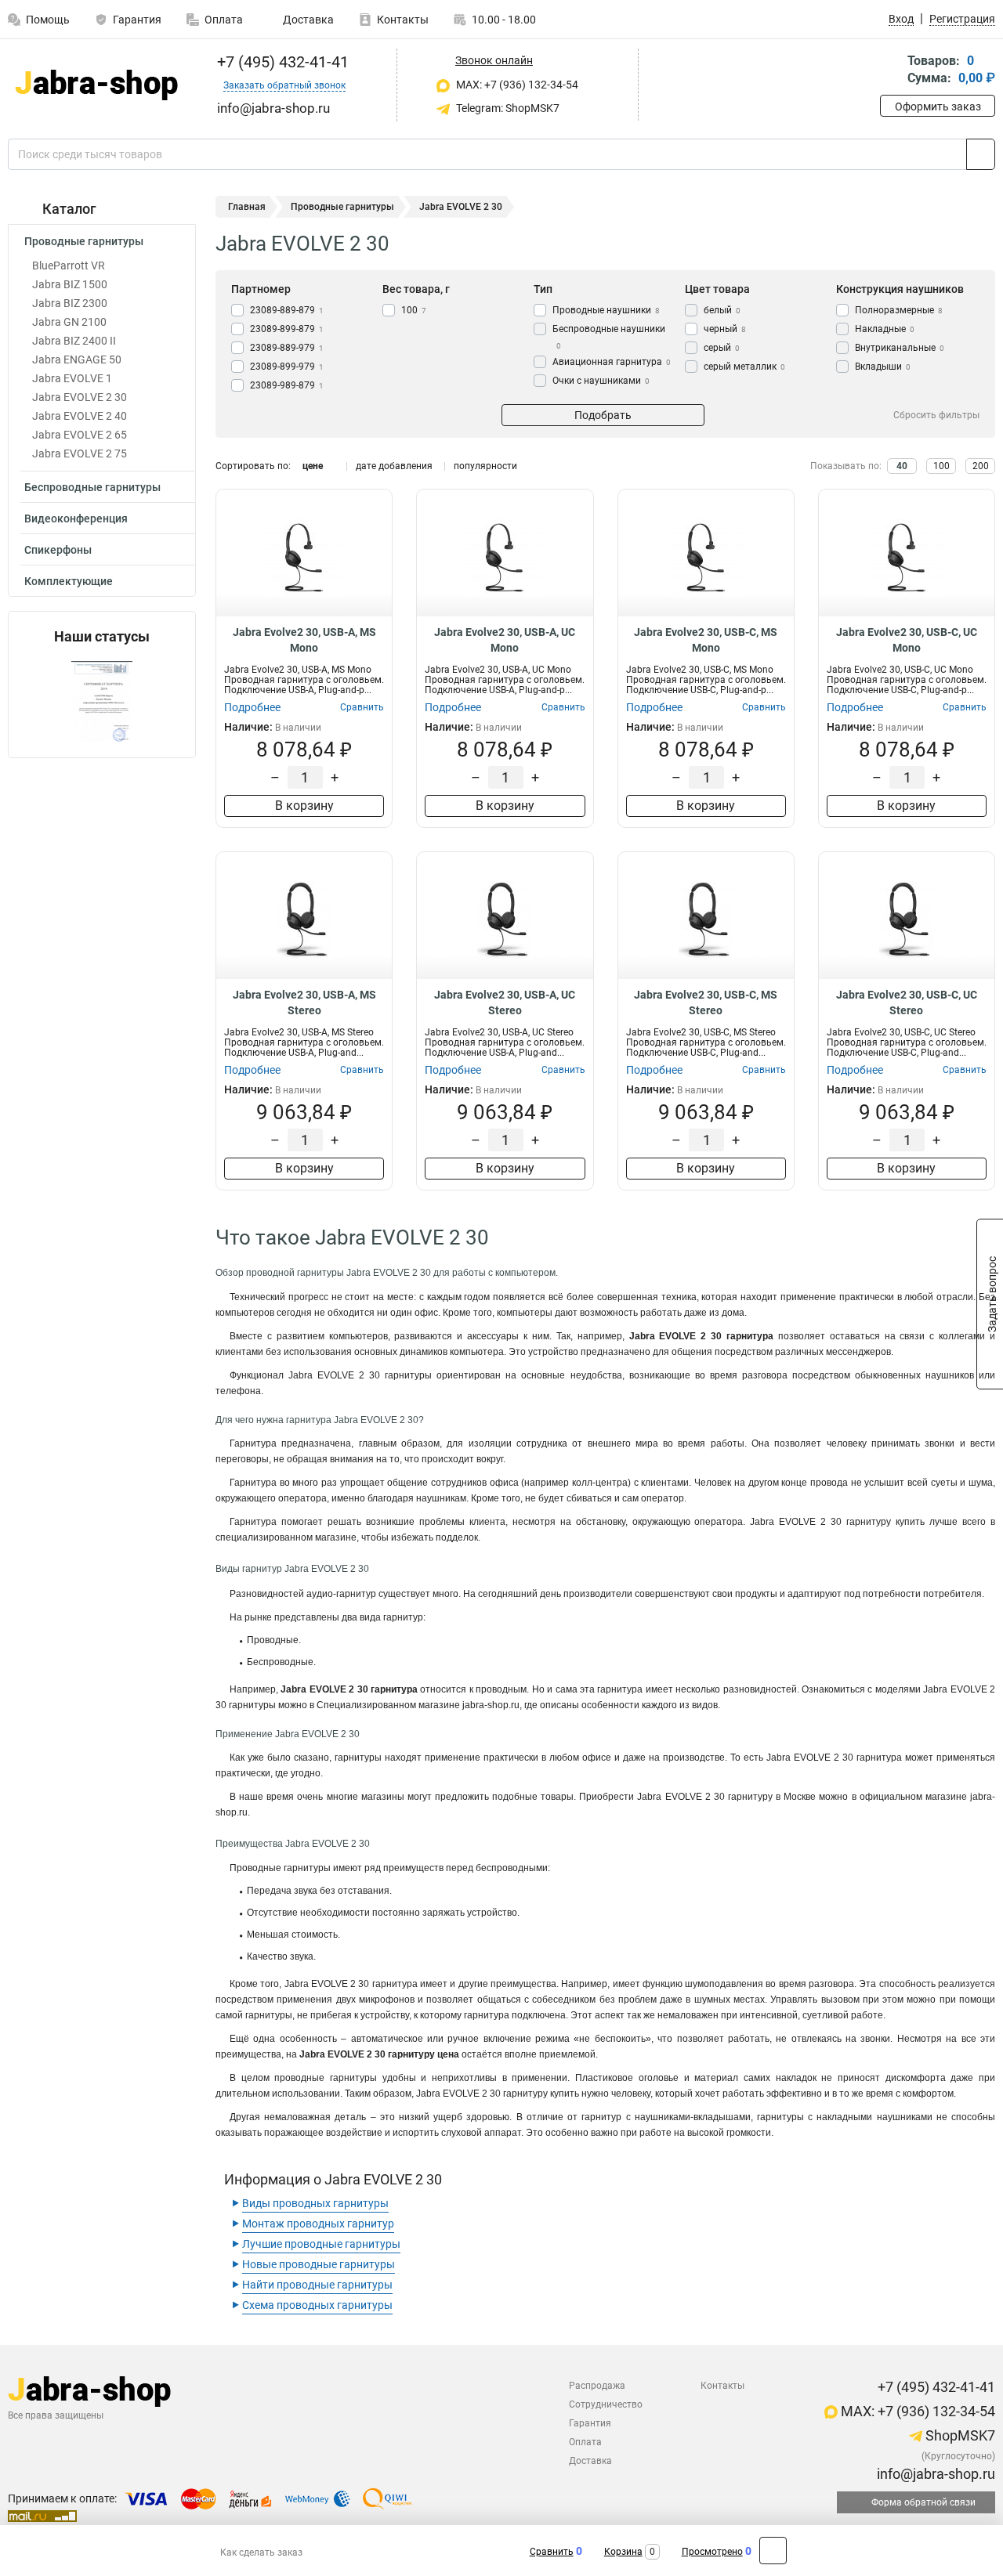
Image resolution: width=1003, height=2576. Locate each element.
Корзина (623, 2552)
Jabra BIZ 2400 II (74, 341)
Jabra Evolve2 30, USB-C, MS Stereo (706, 1003)
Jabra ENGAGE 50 (77, 359)
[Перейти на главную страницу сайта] (96, 85)
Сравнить (552, 2552)
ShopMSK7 (959, 2435)
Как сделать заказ (261, 2553)
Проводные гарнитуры (84, 241)
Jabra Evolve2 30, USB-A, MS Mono (304, 640)
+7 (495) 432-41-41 (281, 62)
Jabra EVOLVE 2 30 (80, 397)
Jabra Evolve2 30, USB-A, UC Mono (505, 640)
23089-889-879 (287, 310)
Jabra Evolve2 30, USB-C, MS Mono (706, 640)
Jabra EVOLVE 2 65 (80, 435)
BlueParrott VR (69, 266)
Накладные (885, 329)
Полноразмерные (899, 310)
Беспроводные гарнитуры (92, 487)
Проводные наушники (606, 310)
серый (722, 348)
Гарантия (137, 20)
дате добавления (394, 466)
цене (313, 466)
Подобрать (603, 415)
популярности (485, 466)
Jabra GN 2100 (69, 322)
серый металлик (744, 367)
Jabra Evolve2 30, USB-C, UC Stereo (907, 1003)
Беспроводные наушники (609, 337)
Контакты (403, 20)
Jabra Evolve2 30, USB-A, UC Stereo (505, 1003)
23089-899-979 (287, 367)
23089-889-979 (287, 348)
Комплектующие (69, 581)
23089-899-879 (287, 329)
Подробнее (252, 707)
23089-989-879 (287, 385)
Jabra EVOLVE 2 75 (80, 453)
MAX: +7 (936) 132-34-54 (516, 85)
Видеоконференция (76, 518)
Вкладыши (883, 367)
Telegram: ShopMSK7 (507, 108)
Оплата (224, 20)
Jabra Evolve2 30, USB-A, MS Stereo (304, 1003)
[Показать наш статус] (102, 701)
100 (414, 310)
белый (722, 310)
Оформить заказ (938, 107)
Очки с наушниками (601, 381)
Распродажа (597, 2386)
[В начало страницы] (773, 2551)
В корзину (304, 806)
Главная (247, 207)
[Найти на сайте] (981, 154)
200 (981, 466)
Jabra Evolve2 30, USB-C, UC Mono (907, 640)
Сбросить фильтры (936, 415)
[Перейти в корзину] (891, 71)
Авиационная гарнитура (612, 362)
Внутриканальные (900, 348)
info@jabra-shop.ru (934, 2474)
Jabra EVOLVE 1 (72, 378)
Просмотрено (712, 2552)
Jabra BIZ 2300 (70, 303)
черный (725, 329)
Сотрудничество (606, 2404)
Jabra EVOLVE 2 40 (80, 416)
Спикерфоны (58, 550)
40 (902, 466)
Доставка (307, 20)
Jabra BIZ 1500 (70, 284)
